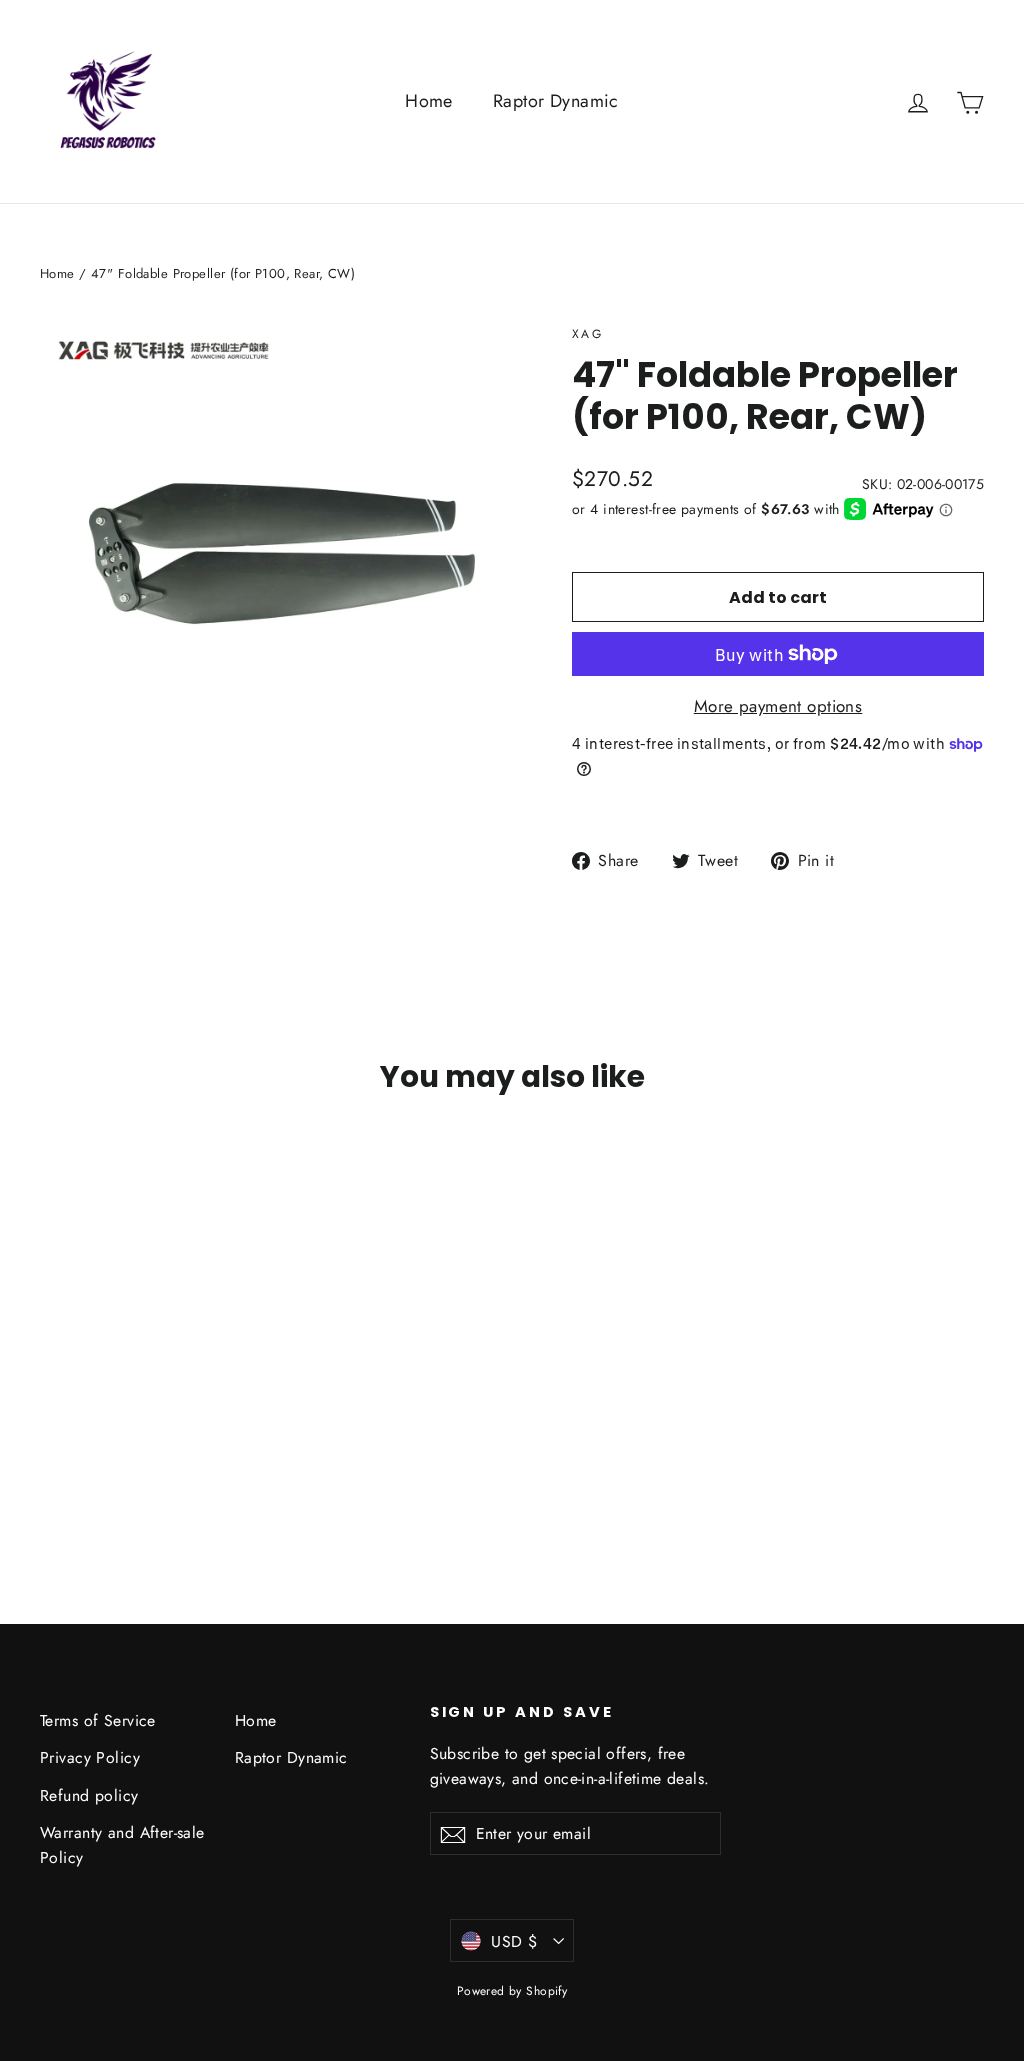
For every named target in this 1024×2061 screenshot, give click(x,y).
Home (429, 101)
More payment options (778, 706)
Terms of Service (98, 1720)
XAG (587, 334)
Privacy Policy (90, 1757)
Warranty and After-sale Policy (122, 1845)
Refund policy (89, 1795)
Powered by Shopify (512, 1991)
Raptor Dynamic (556, 101)
